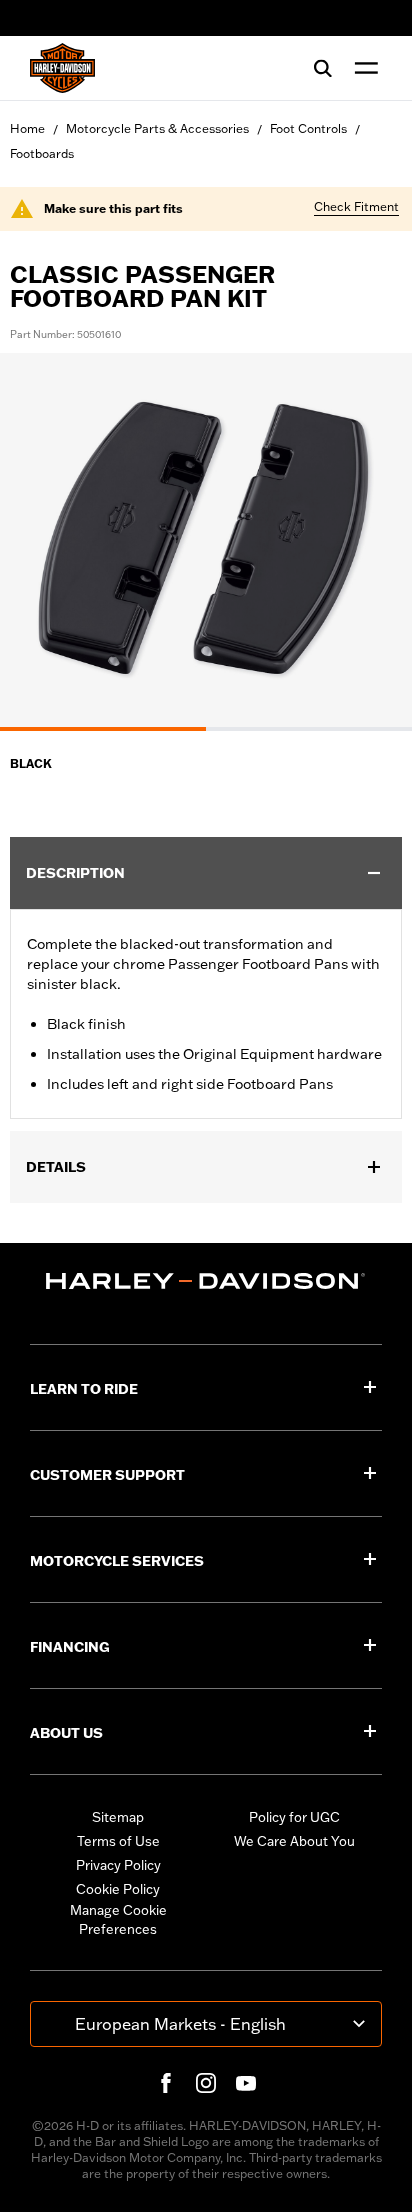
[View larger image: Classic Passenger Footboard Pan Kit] (206, 539)
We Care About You (294, 1841)
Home (27, 128)
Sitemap (118, 1817)
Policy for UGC (294, 1817)
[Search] (323, 68)
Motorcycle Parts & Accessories (157, 128)
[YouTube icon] (246, 2083)
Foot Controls (308, 128)
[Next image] (372, 542)
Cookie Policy (118, 1889)
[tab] (103, 729)
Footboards (42, 153)
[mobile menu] (362, 68)
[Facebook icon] (166, 2083)
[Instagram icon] (206, 2083)
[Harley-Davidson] (206, 1281)
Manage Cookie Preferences (118, 1920)
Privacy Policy (118, 1865)
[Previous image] (40, 542)
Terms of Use (118, 1841)
